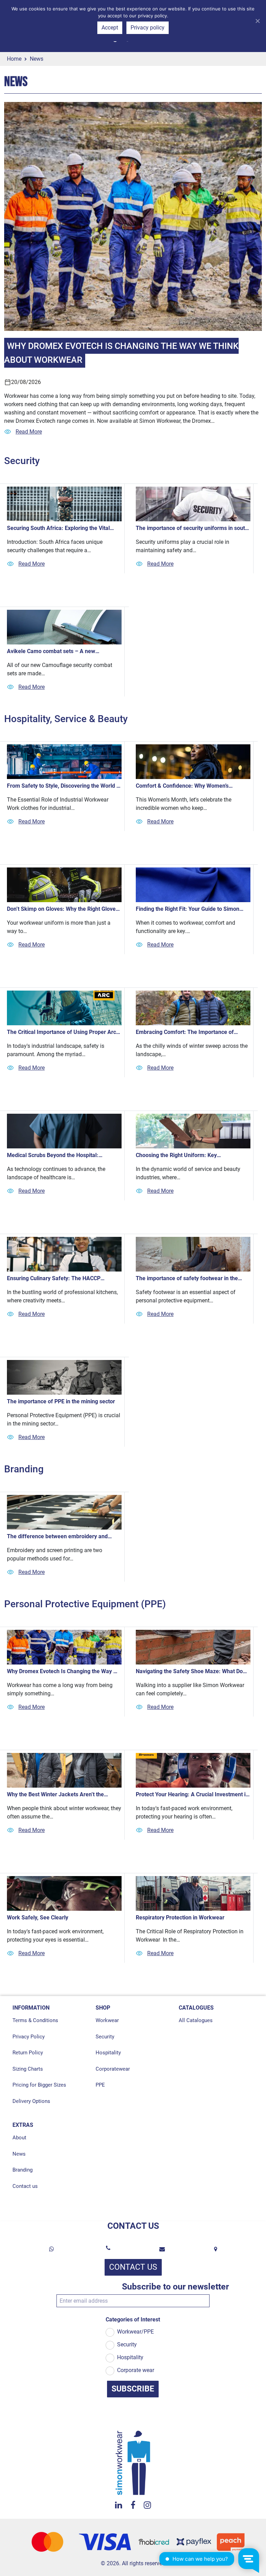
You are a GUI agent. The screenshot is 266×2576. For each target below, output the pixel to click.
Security (105, 2037)
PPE (100, 2085)
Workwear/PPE (135, 2332)
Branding (23, 2170)
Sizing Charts (28, 2069)
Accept (110, 28)
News (19, 2154)
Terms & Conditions (35, 2020)
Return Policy (28, 2053)
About (19, 2138)
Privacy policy (148, 28)
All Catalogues (196, 2020)
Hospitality (108, 2053)
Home (14, 59)
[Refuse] (257, 21)
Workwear (107, 2020)
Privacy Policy (29, 2037)
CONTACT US (133, 2267)
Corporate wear (136, 2370)
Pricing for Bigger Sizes (39, 2085)
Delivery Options (31, 2101)
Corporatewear (113, 2069)
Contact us (25, 2186)
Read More (29, 432)
